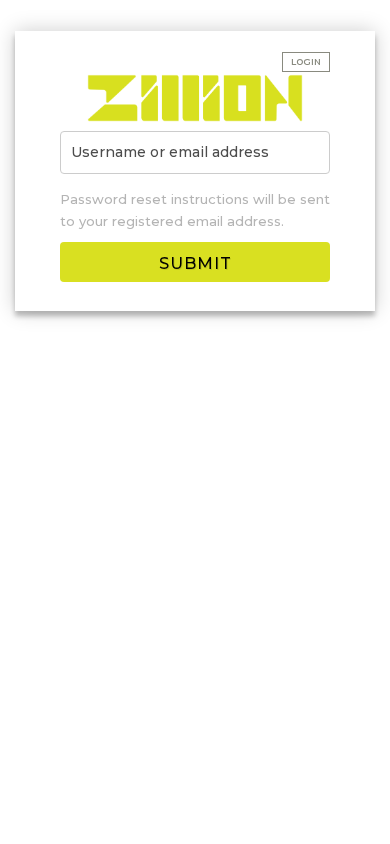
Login (306, 62)
